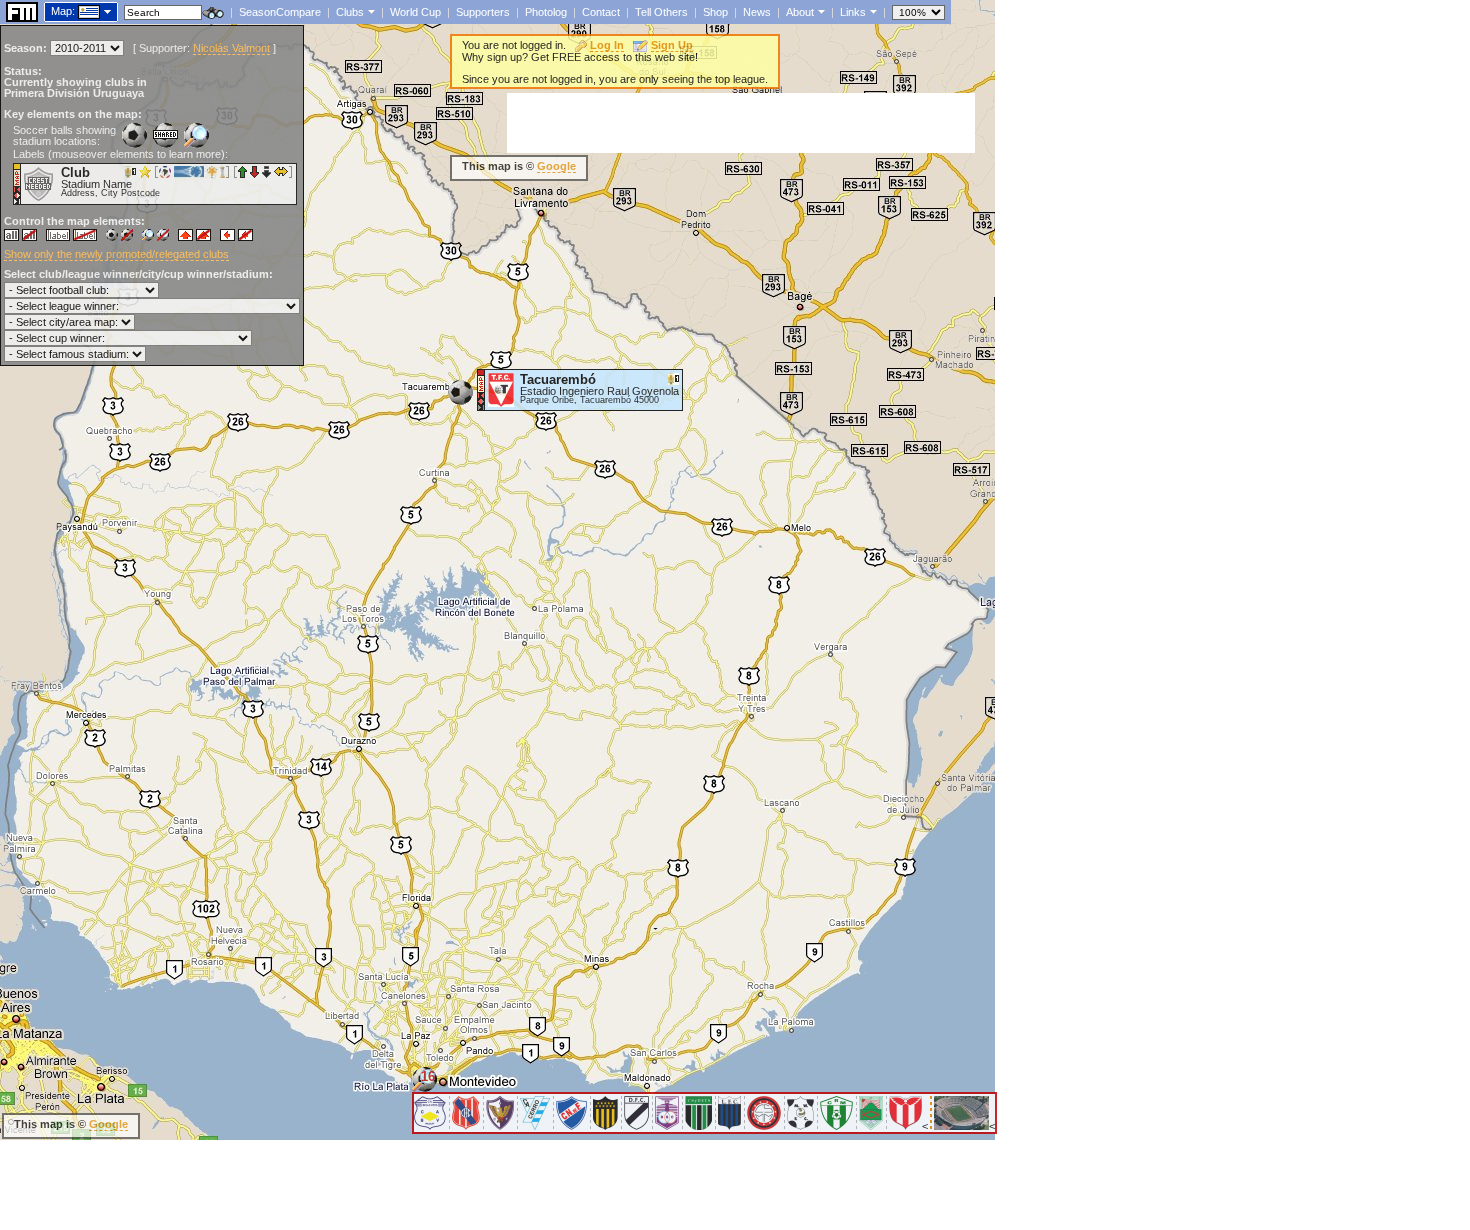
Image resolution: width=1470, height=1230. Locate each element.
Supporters (483, 12)
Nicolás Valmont (231, 48)
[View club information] (369, 11)
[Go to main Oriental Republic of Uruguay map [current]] (76, 11)
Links (853, 12)
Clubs (350, 12)
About (800, 12)
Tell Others (661, 12)
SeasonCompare (280, 12)
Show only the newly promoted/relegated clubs (116, 254)
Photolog (546, 12)
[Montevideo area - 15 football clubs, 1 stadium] (424, 1086)
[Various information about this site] (819, 11)
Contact (601, 12)
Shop (715, 12)
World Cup (415, 12)
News (757, 12)
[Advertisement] (741, 123)
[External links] (871, 11)
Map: (63, 11)
